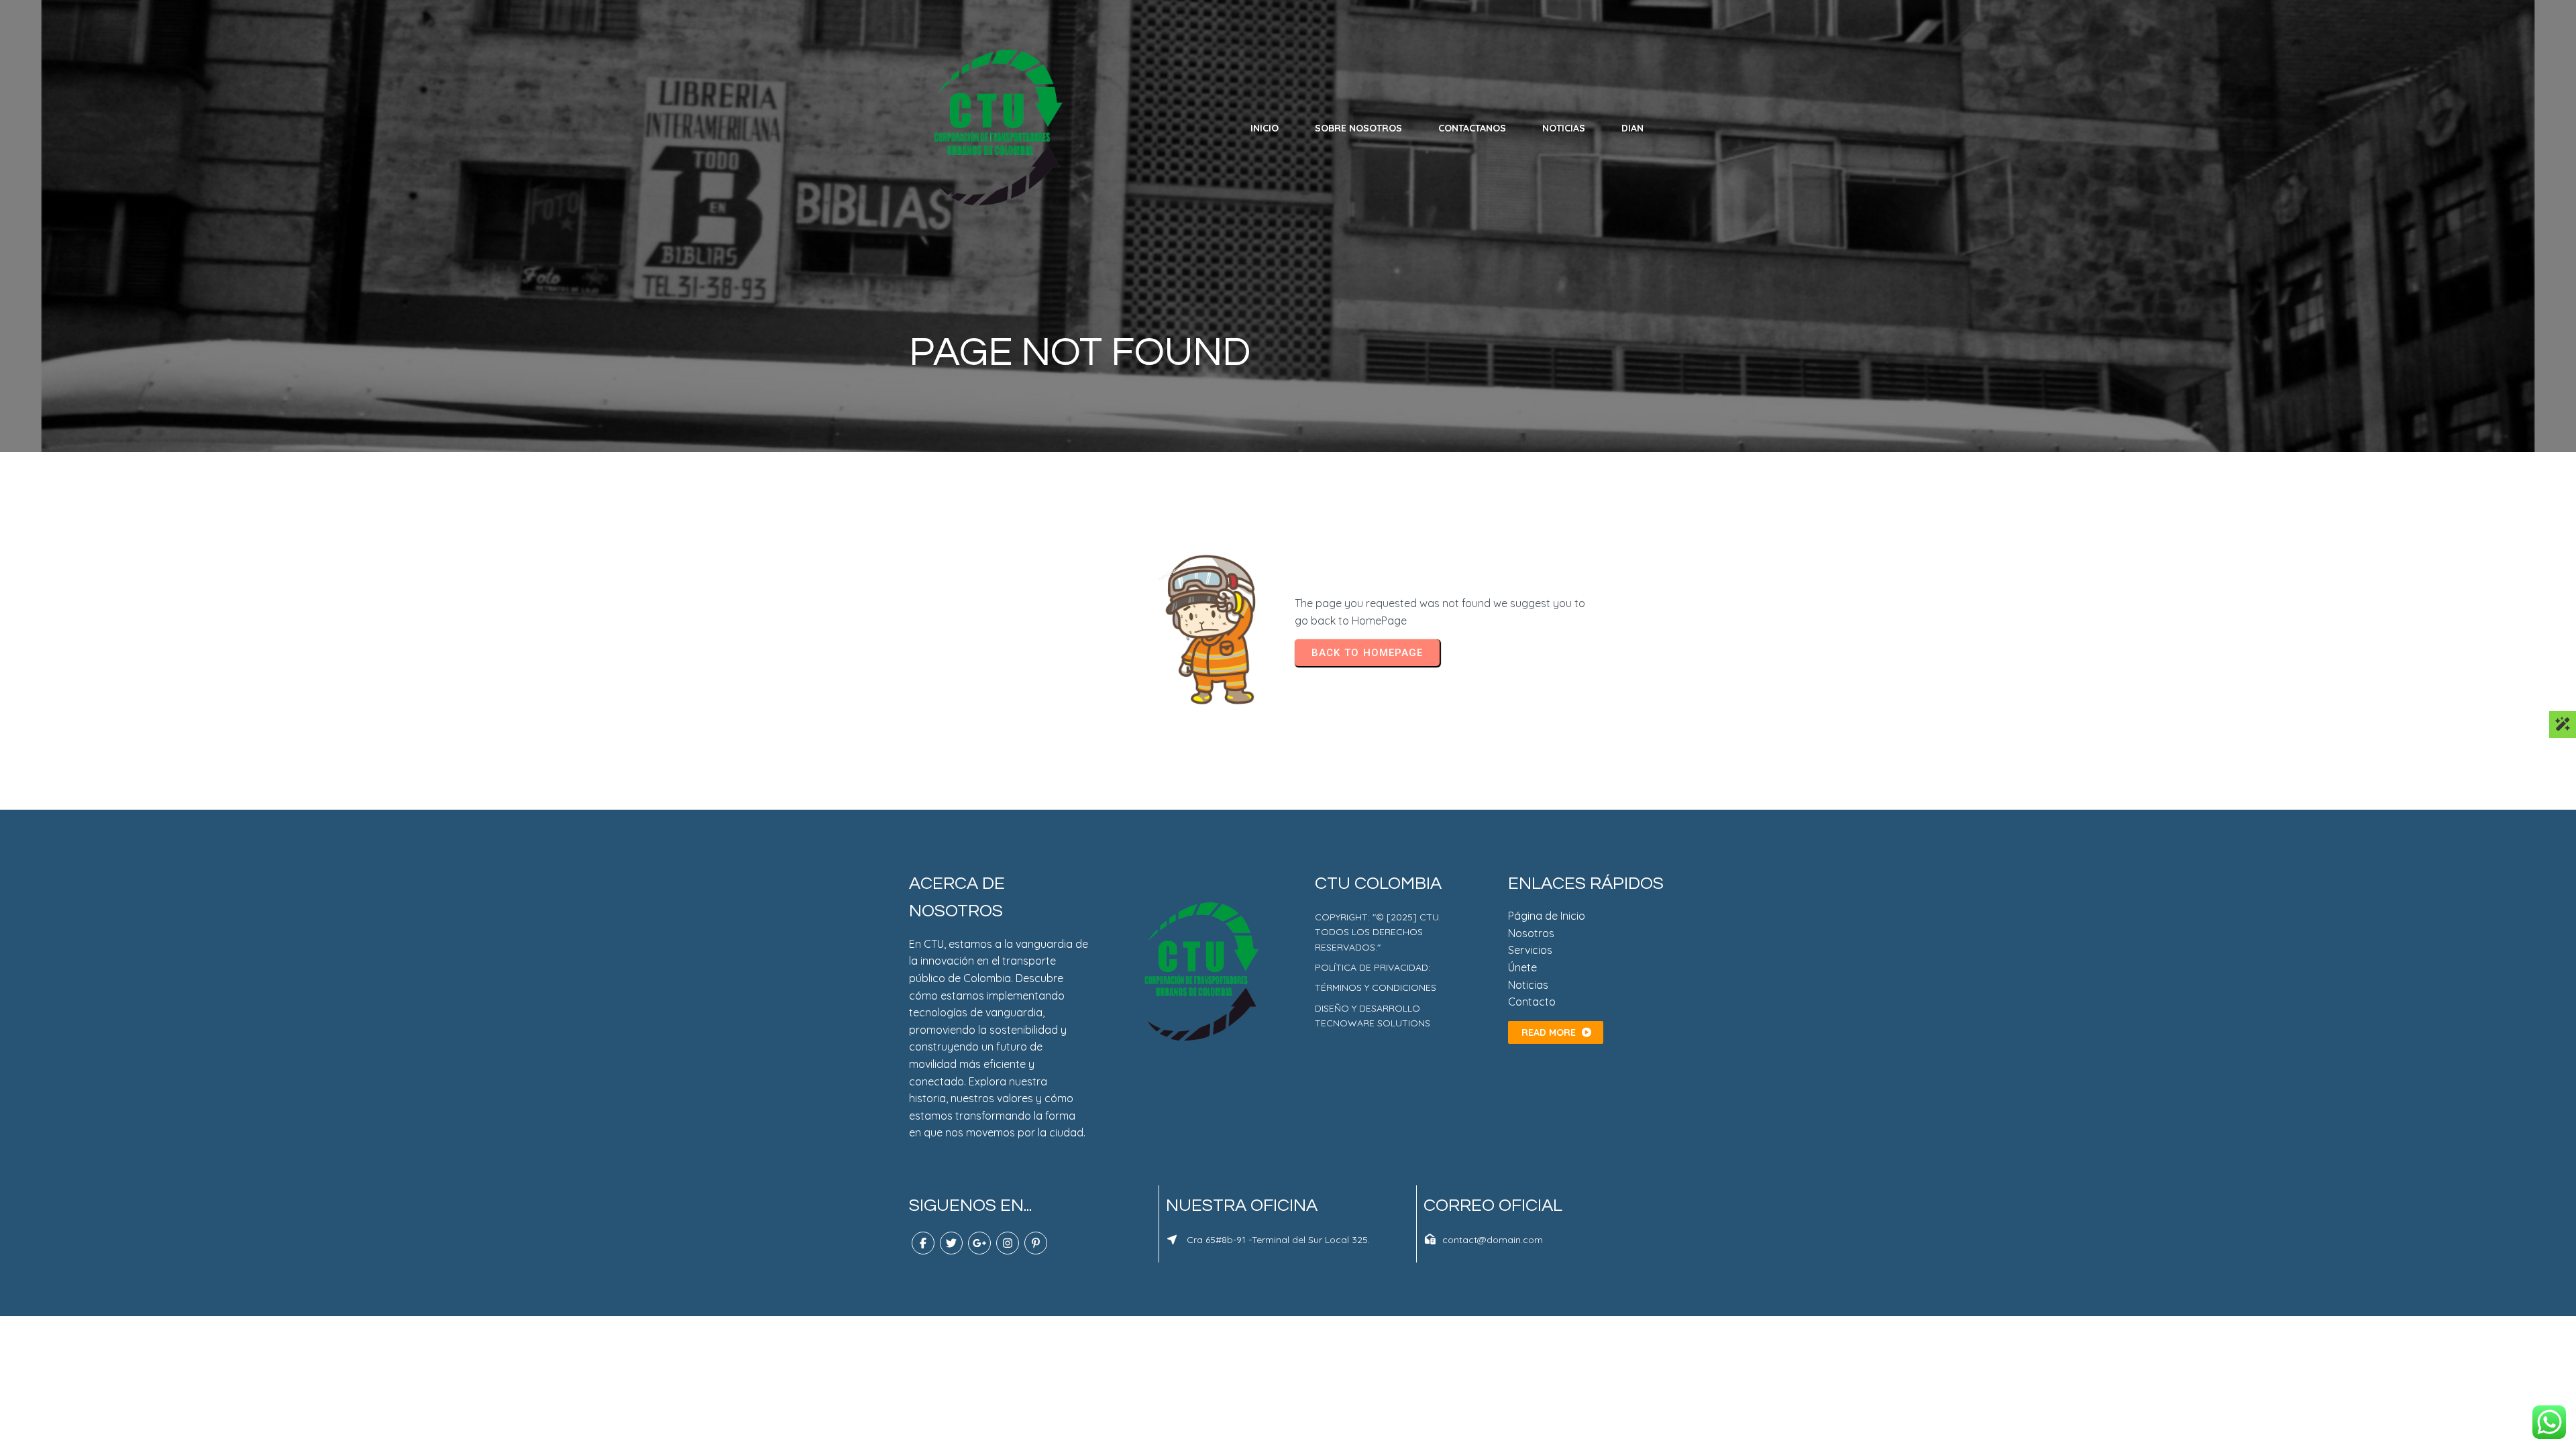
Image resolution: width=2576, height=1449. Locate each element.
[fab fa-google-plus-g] (979, 1243)
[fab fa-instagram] (1008, 1243)
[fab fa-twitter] (951, 1243)
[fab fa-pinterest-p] (1036, 1243)
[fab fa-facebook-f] (923, 1243)
